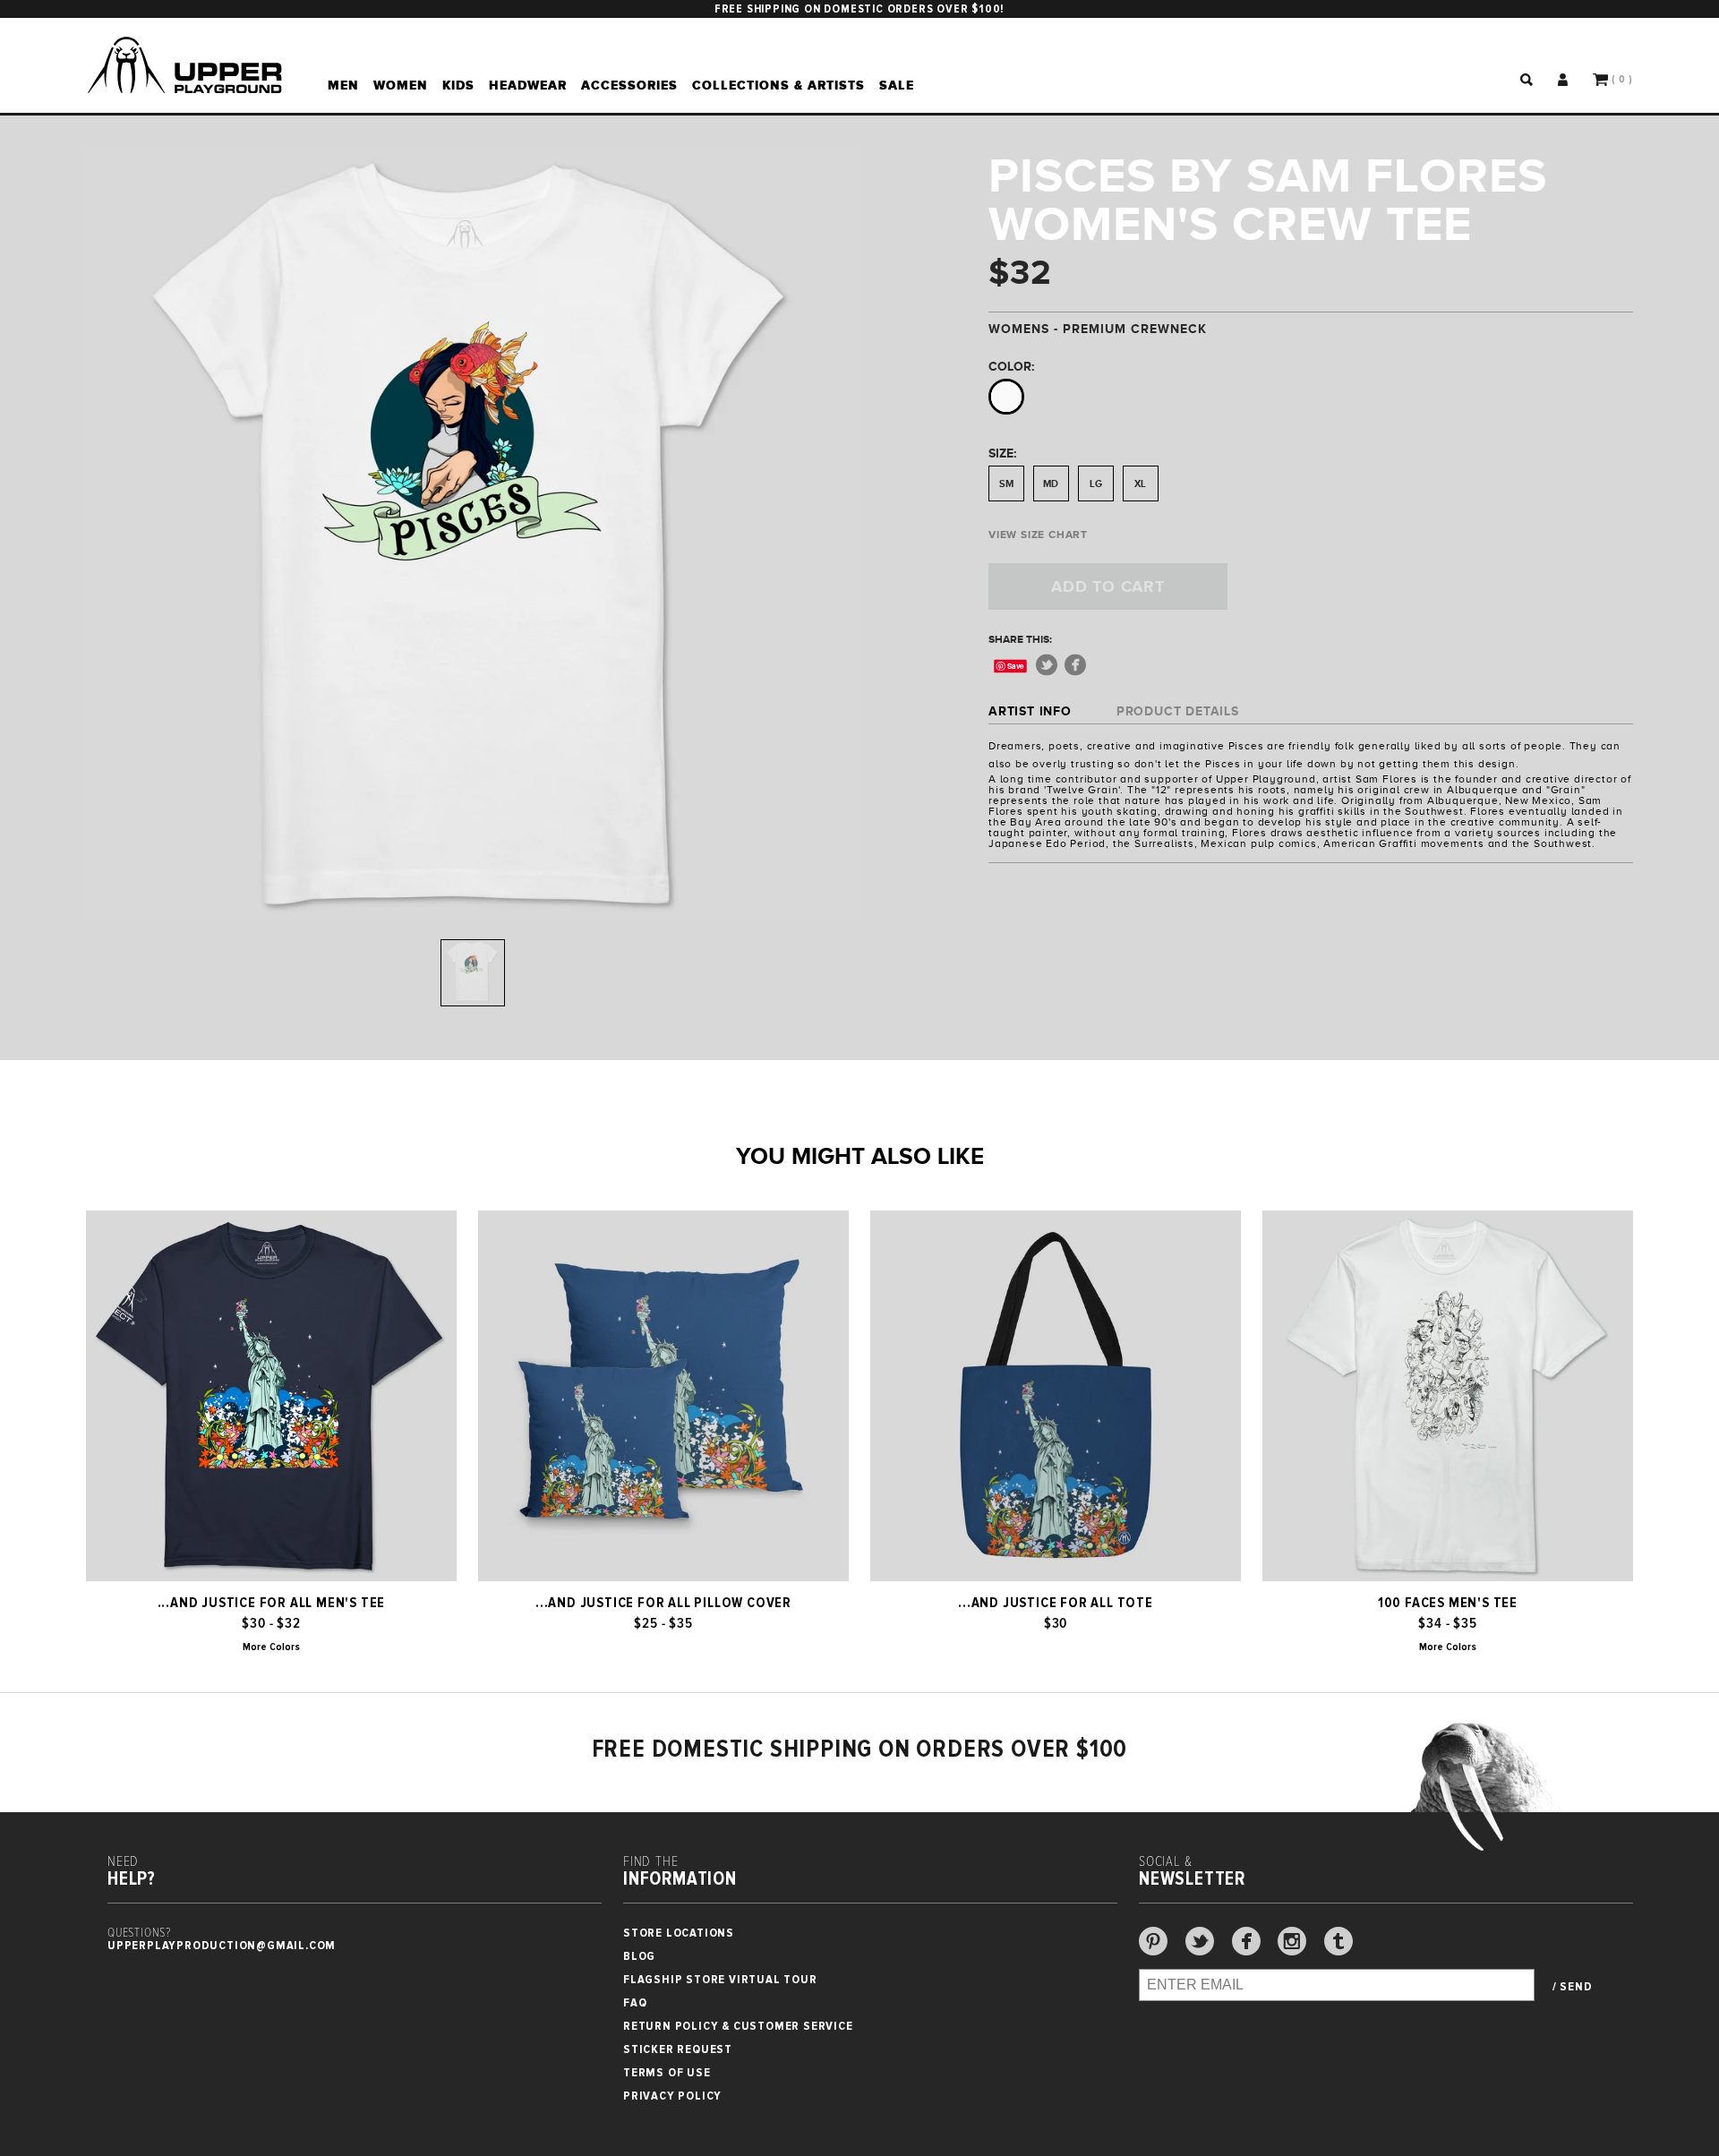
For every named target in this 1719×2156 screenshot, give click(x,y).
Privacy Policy (672, 2096)
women (401, 85)
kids (458, 85)
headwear (528, 85)
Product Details (1178, 711)
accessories (629, 85)
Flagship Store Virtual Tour (720, 1979)
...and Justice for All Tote (1056, 1603)
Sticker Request (678, 2049)
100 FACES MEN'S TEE (1448, 1603)
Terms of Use (667, 2072)
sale (897, 85)
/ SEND (1573, 1987)
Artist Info (1030, 711)
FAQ (635, 2002)
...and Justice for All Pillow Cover (663, 1603)
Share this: (1020, 639)
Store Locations (679, 1933)
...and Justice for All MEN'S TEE (272, 1603)
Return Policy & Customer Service (738, 2026)
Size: (1002, 453)
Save (1016, 666)
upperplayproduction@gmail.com (222, 1945)
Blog (639, 1956)
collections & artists (778, 85)
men (343, 85)
